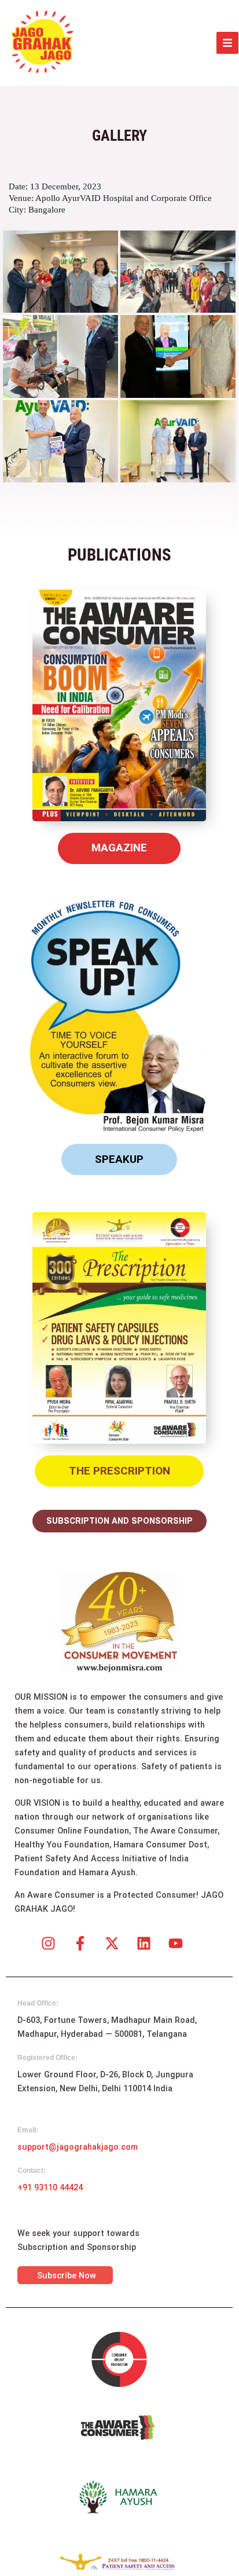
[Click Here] (227, 43)
